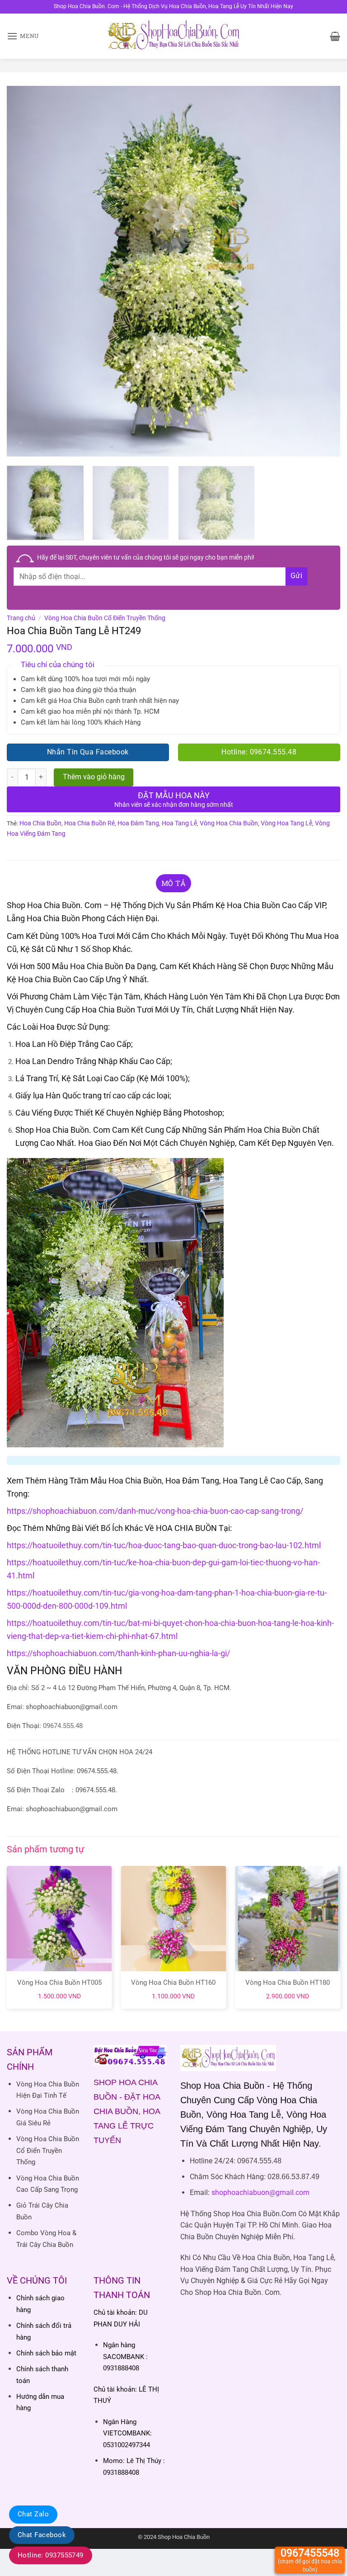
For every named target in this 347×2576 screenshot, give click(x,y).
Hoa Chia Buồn (40, 823)
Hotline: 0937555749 (51, 2555)
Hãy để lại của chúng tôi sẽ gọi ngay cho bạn (146, 557)
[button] (23, 36)
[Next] (322, 271)
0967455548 (310, 2560)
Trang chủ (21, 618)
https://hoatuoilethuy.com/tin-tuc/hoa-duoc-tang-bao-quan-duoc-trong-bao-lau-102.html (164, 1545)
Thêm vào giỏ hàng (94, 777)
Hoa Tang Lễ (179, 823)
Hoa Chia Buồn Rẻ (89, 823)
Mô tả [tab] (174, 883)
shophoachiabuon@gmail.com (260, 2192)
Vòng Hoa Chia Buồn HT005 (59, 1983)
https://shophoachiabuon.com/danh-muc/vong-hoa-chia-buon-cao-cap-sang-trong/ (155, 1511)
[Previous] (25, 271)
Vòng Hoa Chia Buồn (229, 823)
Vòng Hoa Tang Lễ (286, 823)
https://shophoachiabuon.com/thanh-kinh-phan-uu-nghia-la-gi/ (118, 1653)
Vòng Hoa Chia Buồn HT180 (288, 1983)
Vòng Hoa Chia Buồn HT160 (173, 1983)
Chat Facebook (42, 2535)
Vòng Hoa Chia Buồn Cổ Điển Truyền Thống (105, 618)
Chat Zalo (33, 2514)
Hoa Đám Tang (138, 823)
